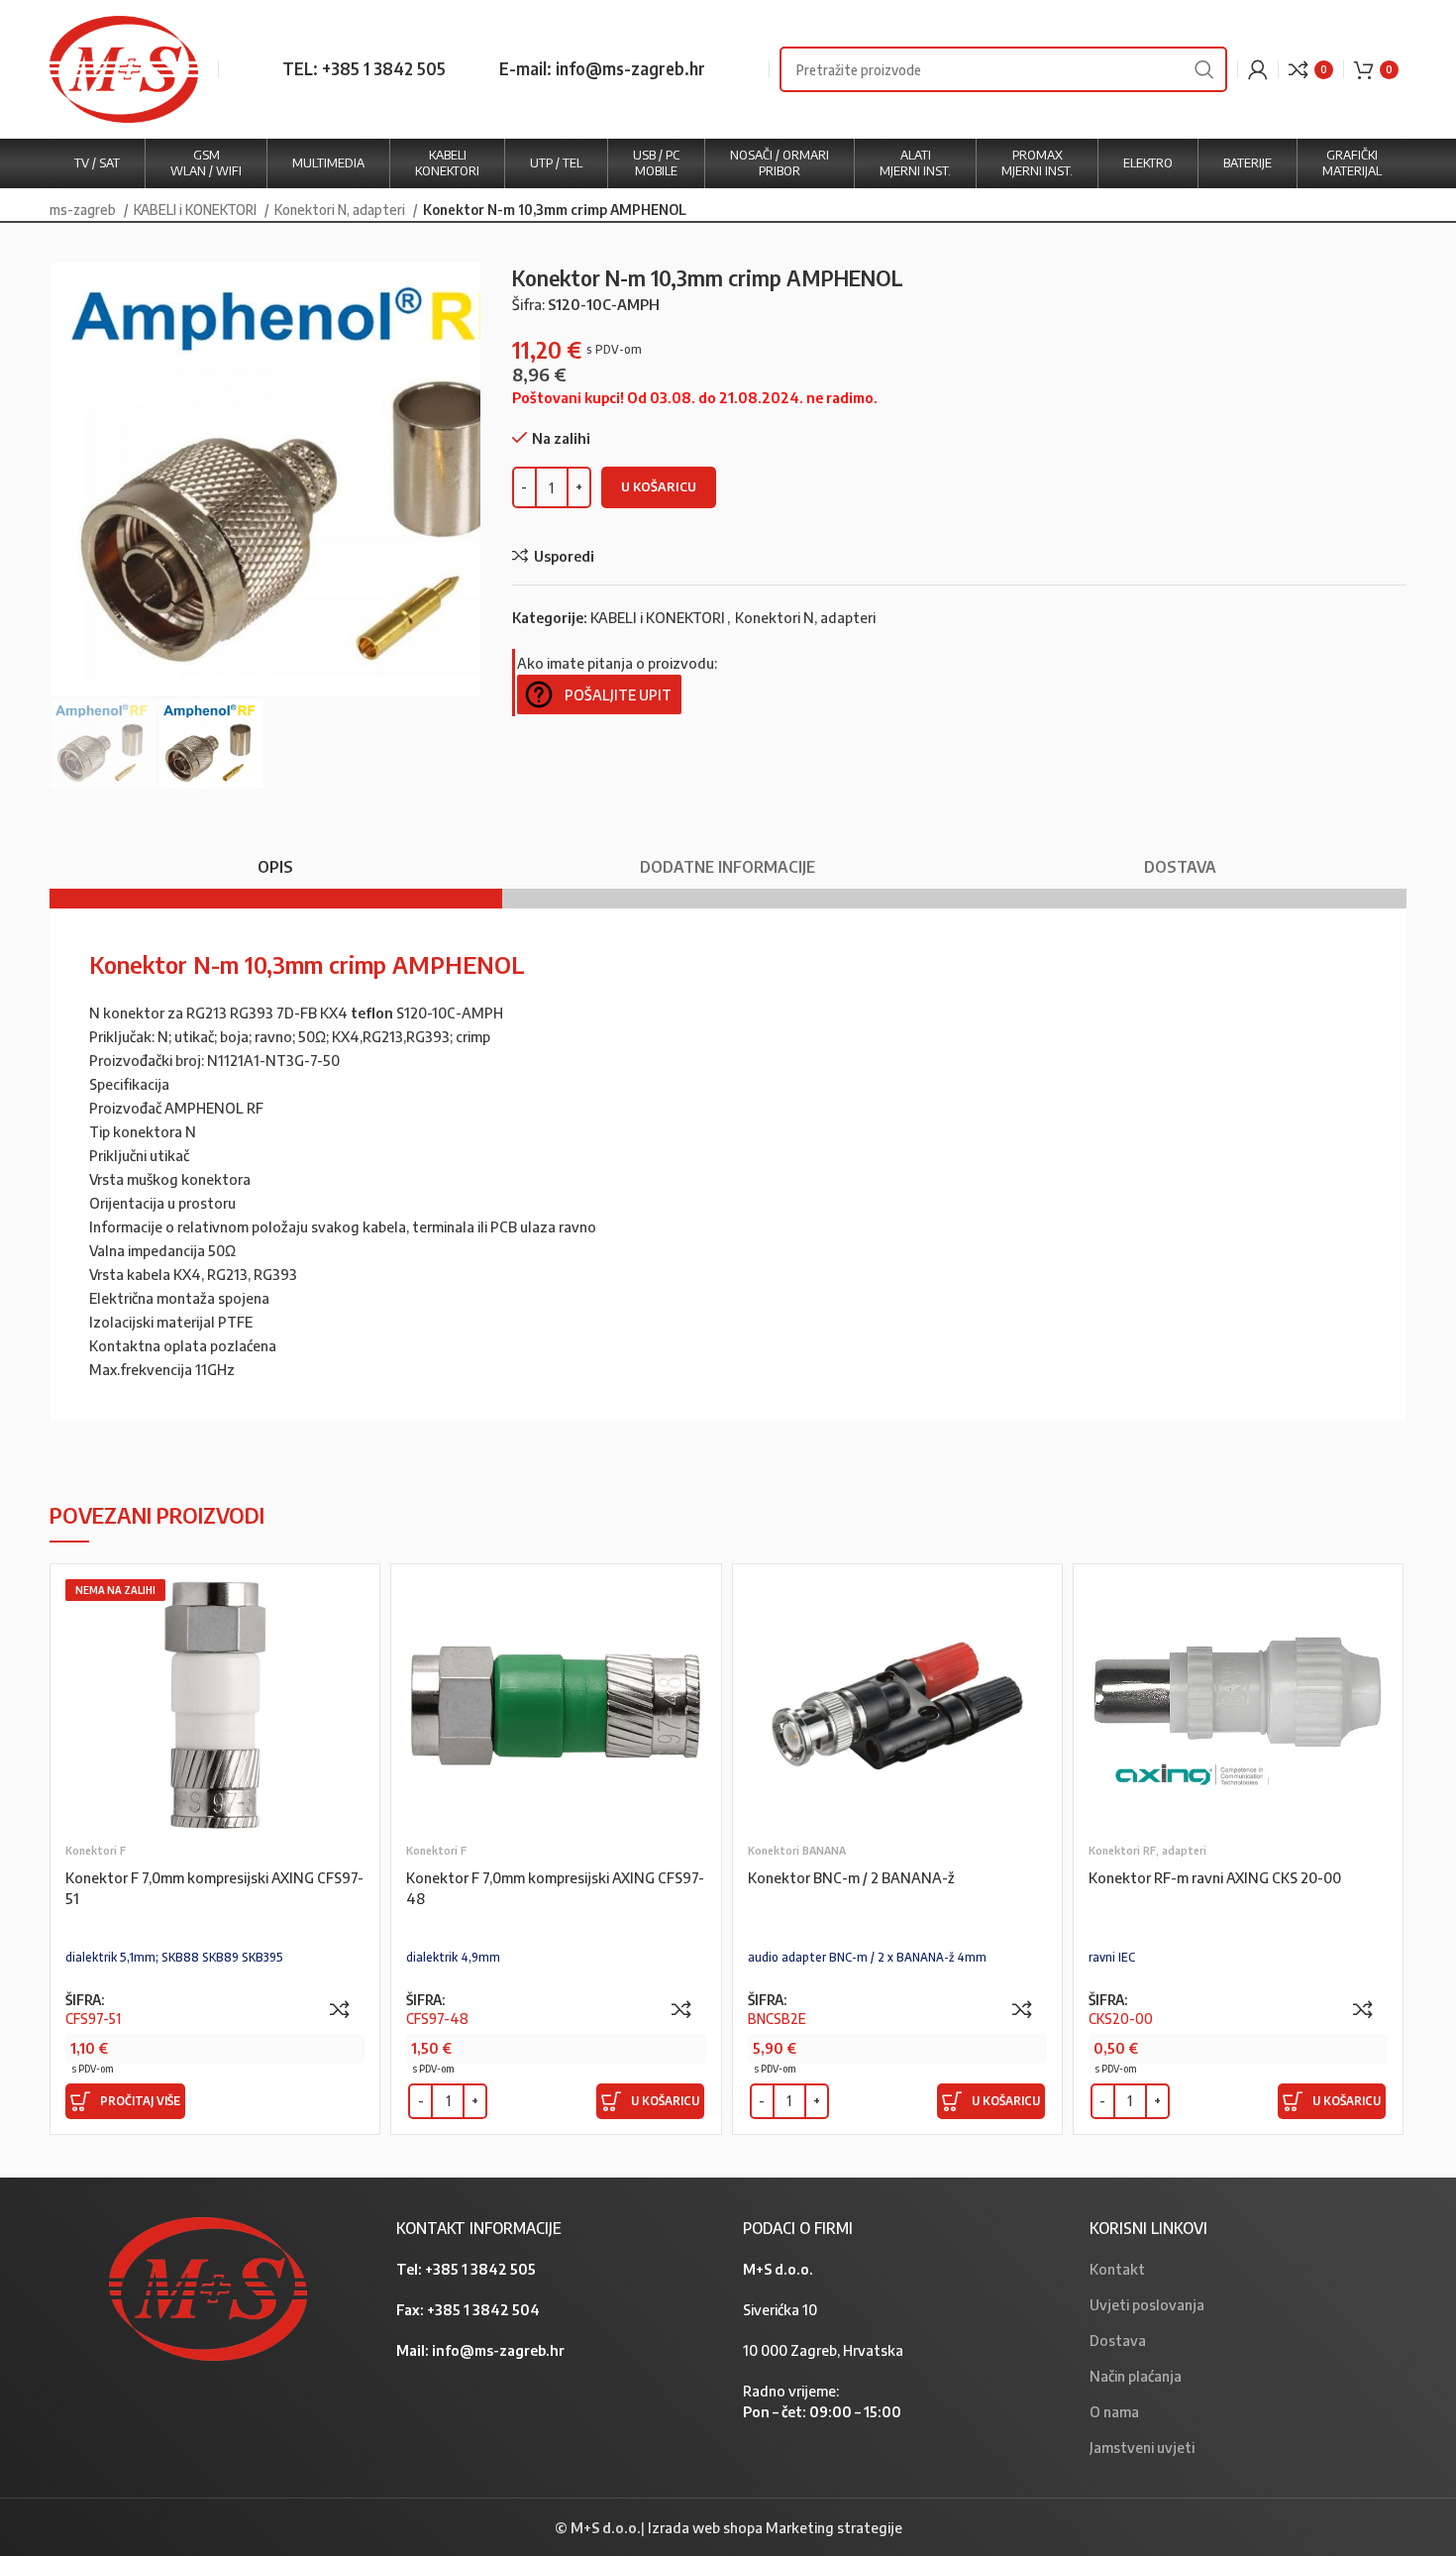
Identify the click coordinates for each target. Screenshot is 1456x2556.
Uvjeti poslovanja (1147, 2304)
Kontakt (1117, 2269)
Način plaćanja (1136, 2376)
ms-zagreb (84, 209)
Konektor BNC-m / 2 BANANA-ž (851, 1877)
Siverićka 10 (780, 2309)
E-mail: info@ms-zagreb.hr (602, 68)
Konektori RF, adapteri (1147, 1850)
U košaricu (659, 486)
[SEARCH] (1204, 69)
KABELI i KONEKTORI (197, 209)
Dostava (1118, 2340)
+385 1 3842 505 (480, 2269)
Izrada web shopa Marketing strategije (775, 2527)
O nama (1114, 2411)
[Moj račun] (1258, 69)
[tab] (276, 857)
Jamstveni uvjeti (1142, 2447)
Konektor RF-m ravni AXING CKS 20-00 (1215, 1877)
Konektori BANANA (797, 1850)
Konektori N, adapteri (341, 209)
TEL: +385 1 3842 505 (364, 68)
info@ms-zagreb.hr (498, 2350)
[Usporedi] (340, 2009)
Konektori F (96, 1850)
